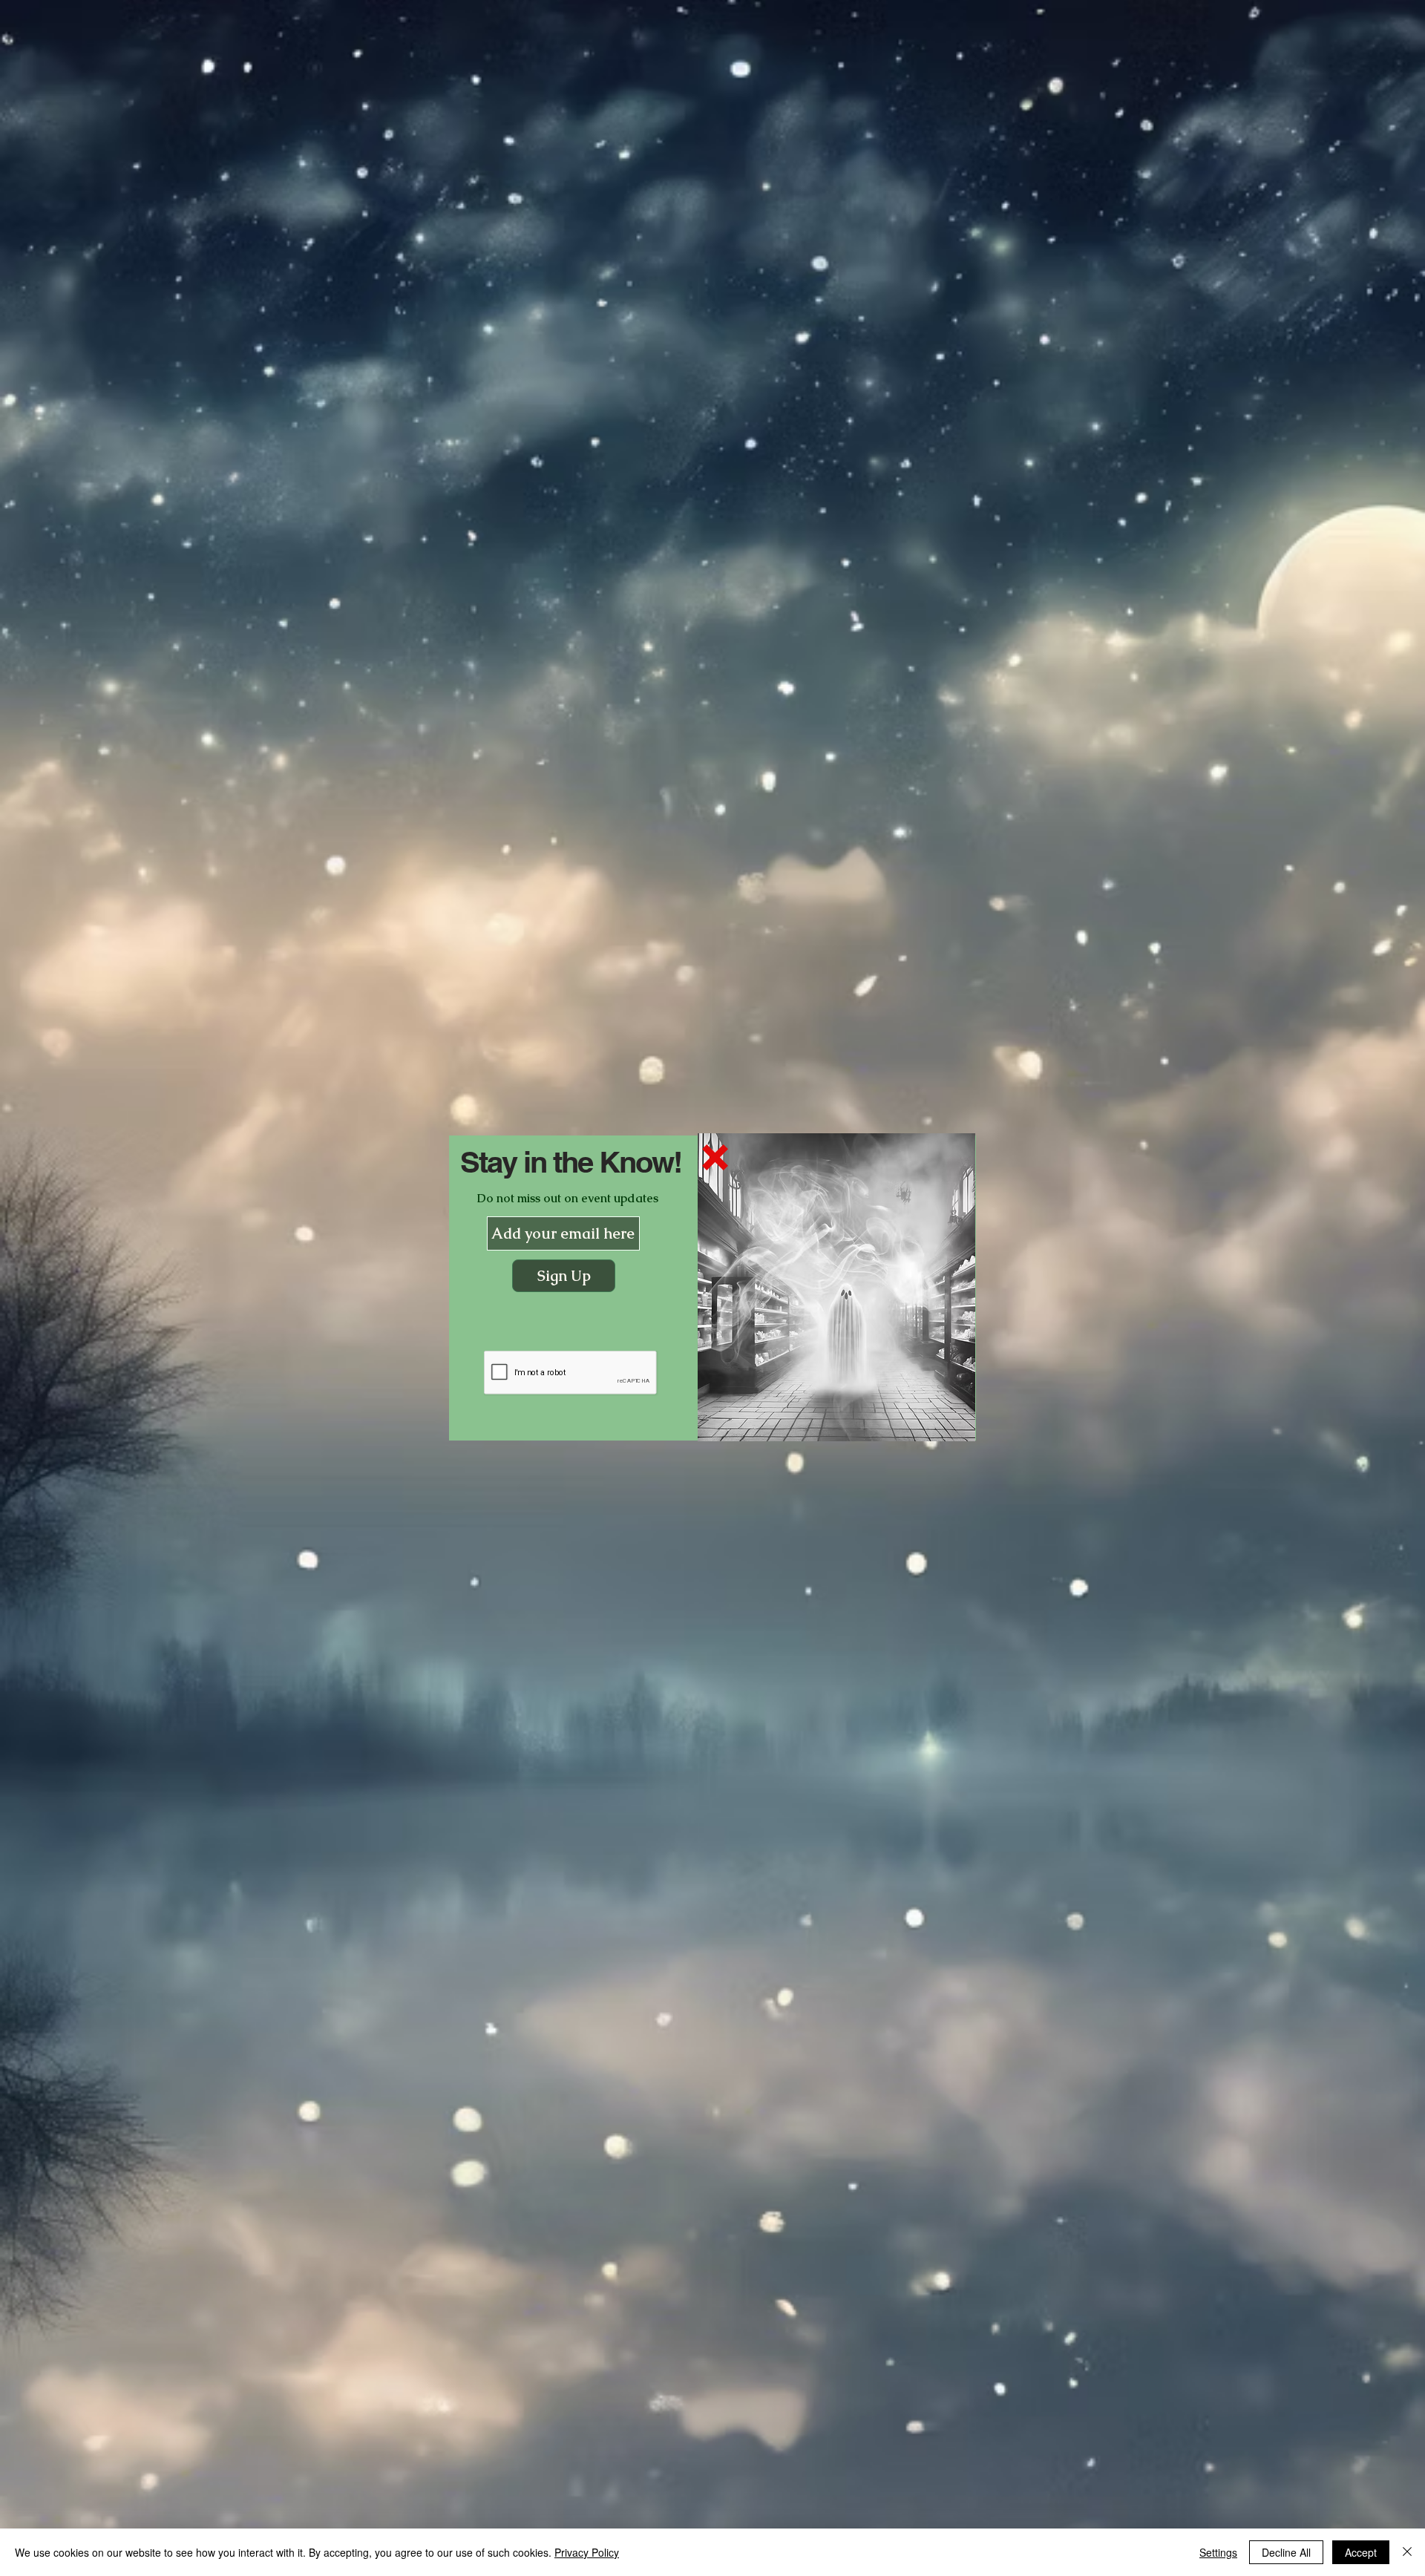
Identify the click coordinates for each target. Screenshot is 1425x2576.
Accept (1361, 2552)
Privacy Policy (587, 2552)
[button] (715, 1157)
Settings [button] (1218, 2552)
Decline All (1286, 2552)
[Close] (1407, 2552)
